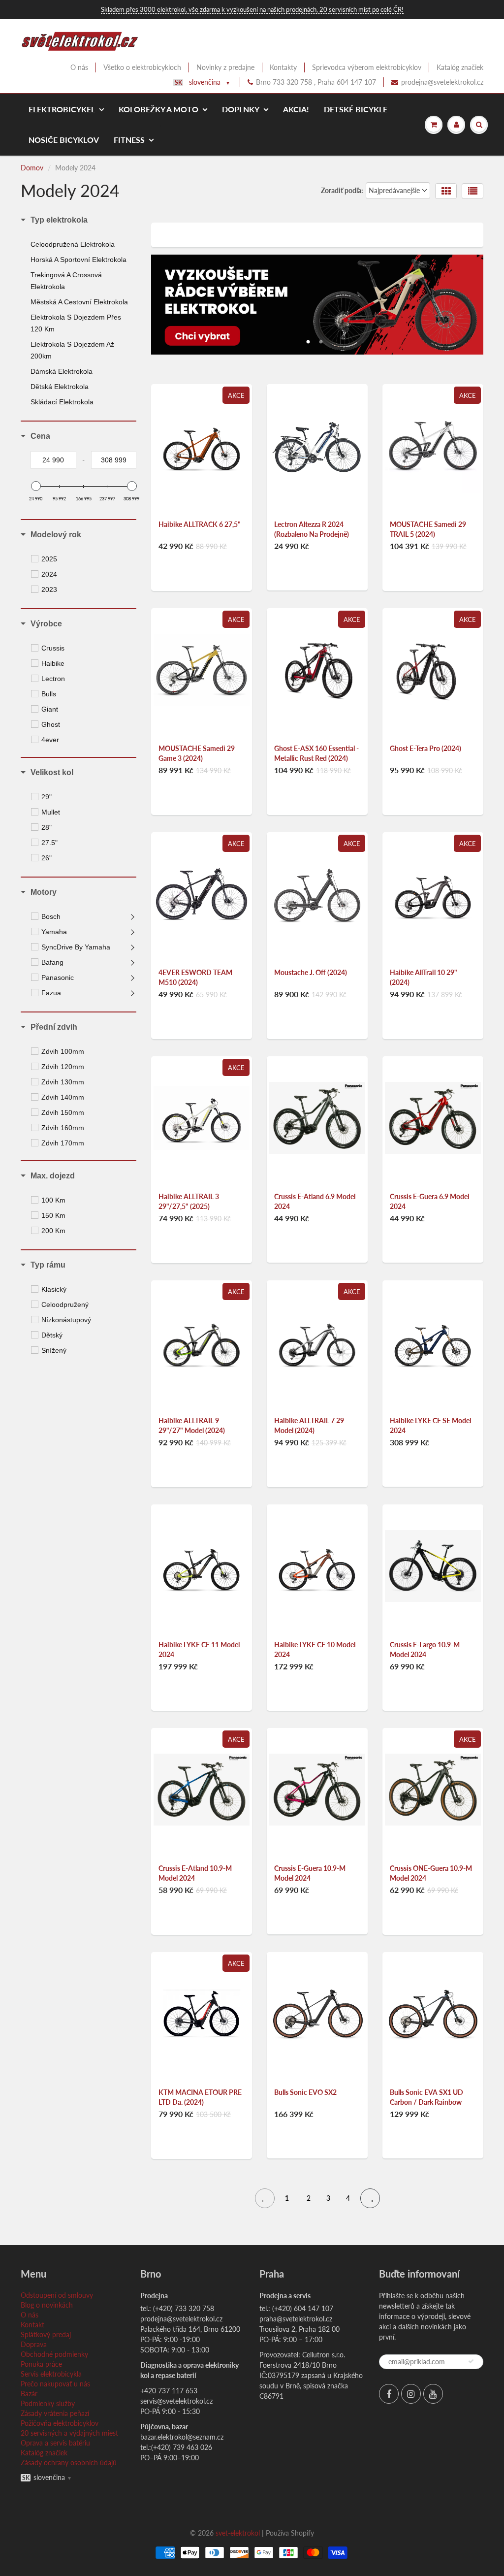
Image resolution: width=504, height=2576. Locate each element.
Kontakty (283, 67)
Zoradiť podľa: (342, 190)
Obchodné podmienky (54, 2354)
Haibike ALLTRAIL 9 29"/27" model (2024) (192, 1425)
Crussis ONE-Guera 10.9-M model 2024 (431, 1873)
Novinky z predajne (225, 67)
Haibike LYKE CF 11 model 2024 (199, 1649)
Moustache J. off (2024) (311, 972)
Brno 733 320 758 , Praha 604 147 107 (316, 82)
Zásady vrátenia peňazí (55, 2413)
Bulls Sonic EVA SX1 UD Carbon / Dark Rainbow (426, 2097)
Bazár (29, 2394)
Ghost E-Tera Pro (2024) (425, 748)
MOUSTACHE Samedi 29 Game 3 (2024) (197, 753)
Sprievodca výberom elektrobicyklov (367, 67)
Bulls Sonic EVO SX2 (305, 2092)
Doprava (34, 2344)
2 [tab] (321, 339)
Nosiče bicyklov (64, 140)
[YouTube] (433, 2394)
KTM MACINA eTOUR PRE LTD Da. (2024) (200, 2097)
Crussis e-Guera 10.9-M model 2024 (310, 1873)
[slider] (35, 486)
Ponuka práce (41, 2364)
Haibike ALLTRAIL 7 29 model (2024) (309, 1425)
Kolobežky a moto (158, 109)
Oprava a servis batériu (55, 2443)
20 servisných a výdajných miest (69, 2433)
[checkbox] (85, 559)
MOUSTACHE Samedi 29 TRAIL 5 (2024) (428, 529)
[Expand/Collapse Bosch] (133, 916)
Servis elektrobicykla (51, 2374)
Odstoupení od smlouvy (57, 2295)
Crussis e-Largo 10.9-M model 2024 (425, 1649)
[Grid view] (446, 191)
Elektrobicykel (62, 109)
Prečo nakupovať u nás (55, 2384)
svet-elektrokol (238, 2533)
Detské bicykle (356, 109)
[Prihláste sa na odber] (471, 2361)
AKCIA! (296, 109)
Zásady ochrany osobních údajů (69, 2462)
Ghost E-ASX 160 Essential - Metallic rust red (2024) (316, 753)
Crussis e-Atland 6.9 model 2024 (315, 1201)
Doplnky (241, 109)
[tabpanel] (317, 305)
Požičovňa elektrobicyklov (60, 2423)
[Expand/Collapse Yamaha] (133, 932)
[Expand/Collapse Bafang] (133, 962)
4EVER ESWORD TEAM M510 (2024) (195, 977)
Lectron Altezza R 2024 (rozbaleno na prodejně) (312, 529)
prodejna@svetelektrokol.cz (442, 82)
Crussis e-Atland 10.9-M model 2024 (195, 1873)
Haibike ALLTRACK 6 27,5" (200, 524)
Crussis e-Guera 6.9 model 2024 (429, 1201)
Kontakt (32, 2325)
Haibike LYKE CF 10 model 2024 (315, 1649)
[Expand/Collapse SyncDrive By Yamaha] (133, 947)
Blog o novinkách (47, 2305)
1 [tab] (308, 339)
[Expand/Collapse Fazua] (133, 993)
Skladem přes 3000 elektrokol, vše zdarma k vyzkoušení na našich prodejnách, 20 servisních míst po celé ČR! (252, 9)
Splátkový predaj (46, 2334)
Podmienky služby (48, 2403)
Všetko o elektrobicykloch (142, 67)
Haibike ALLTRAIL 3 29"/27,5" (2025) (189, 1201)
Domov (32, 168)
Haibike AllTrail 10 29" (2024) (424, 977)
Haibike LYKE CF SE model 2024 (430, 1425)
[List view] (472, 191)
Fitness (129, 140)
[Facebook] (389, 2394)
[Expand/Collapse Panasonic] (133, 978)
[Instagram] (411, 2394)
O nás (79, 67)
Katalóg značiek (460, 67)
